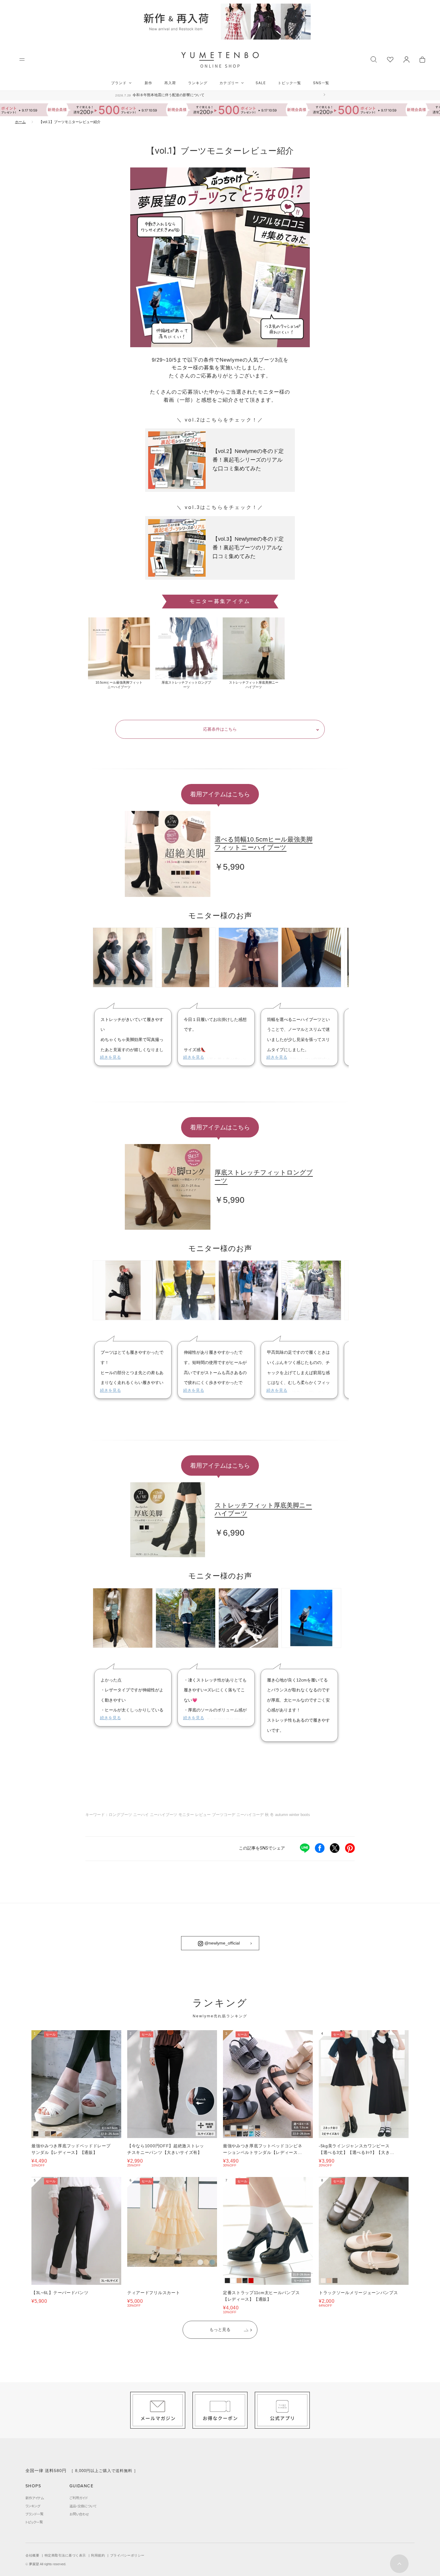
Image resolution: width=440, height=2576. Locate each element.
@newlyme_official (221, 1943)
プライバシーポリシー (127, 2555)
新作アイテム (35, 2498)
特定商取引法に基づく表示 (65, 2555)
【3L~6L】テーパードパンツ (60, 2293)
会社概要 (32, 2555)
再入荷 (170, 83)
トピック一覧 (289, 83)
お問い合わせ (79, 2514)
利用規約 (98, 2555)
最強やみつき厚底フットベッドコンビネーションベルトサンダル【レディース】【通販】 (263, 2152)
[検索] (374, 59)
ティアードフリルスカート (154, 2293)
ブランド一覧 (34, 2514)
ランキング (198, 83)
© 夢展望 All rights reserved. (46, 2564)
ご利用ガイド (79, 2498)
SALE (261, 83)
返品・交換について (83, 2506)
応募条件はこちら (220, 729)
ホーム (20, 122)
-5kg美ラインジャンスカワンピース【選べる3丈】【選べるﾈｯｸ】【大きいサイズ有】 (356, 2152)
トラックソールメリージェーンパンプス (358, 2293)
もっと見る (220, 2329)
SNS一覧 (321, 83)
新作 (148, 83)
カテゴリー (229, 83)
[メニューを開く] (22, 59)
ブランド (119, 83)
